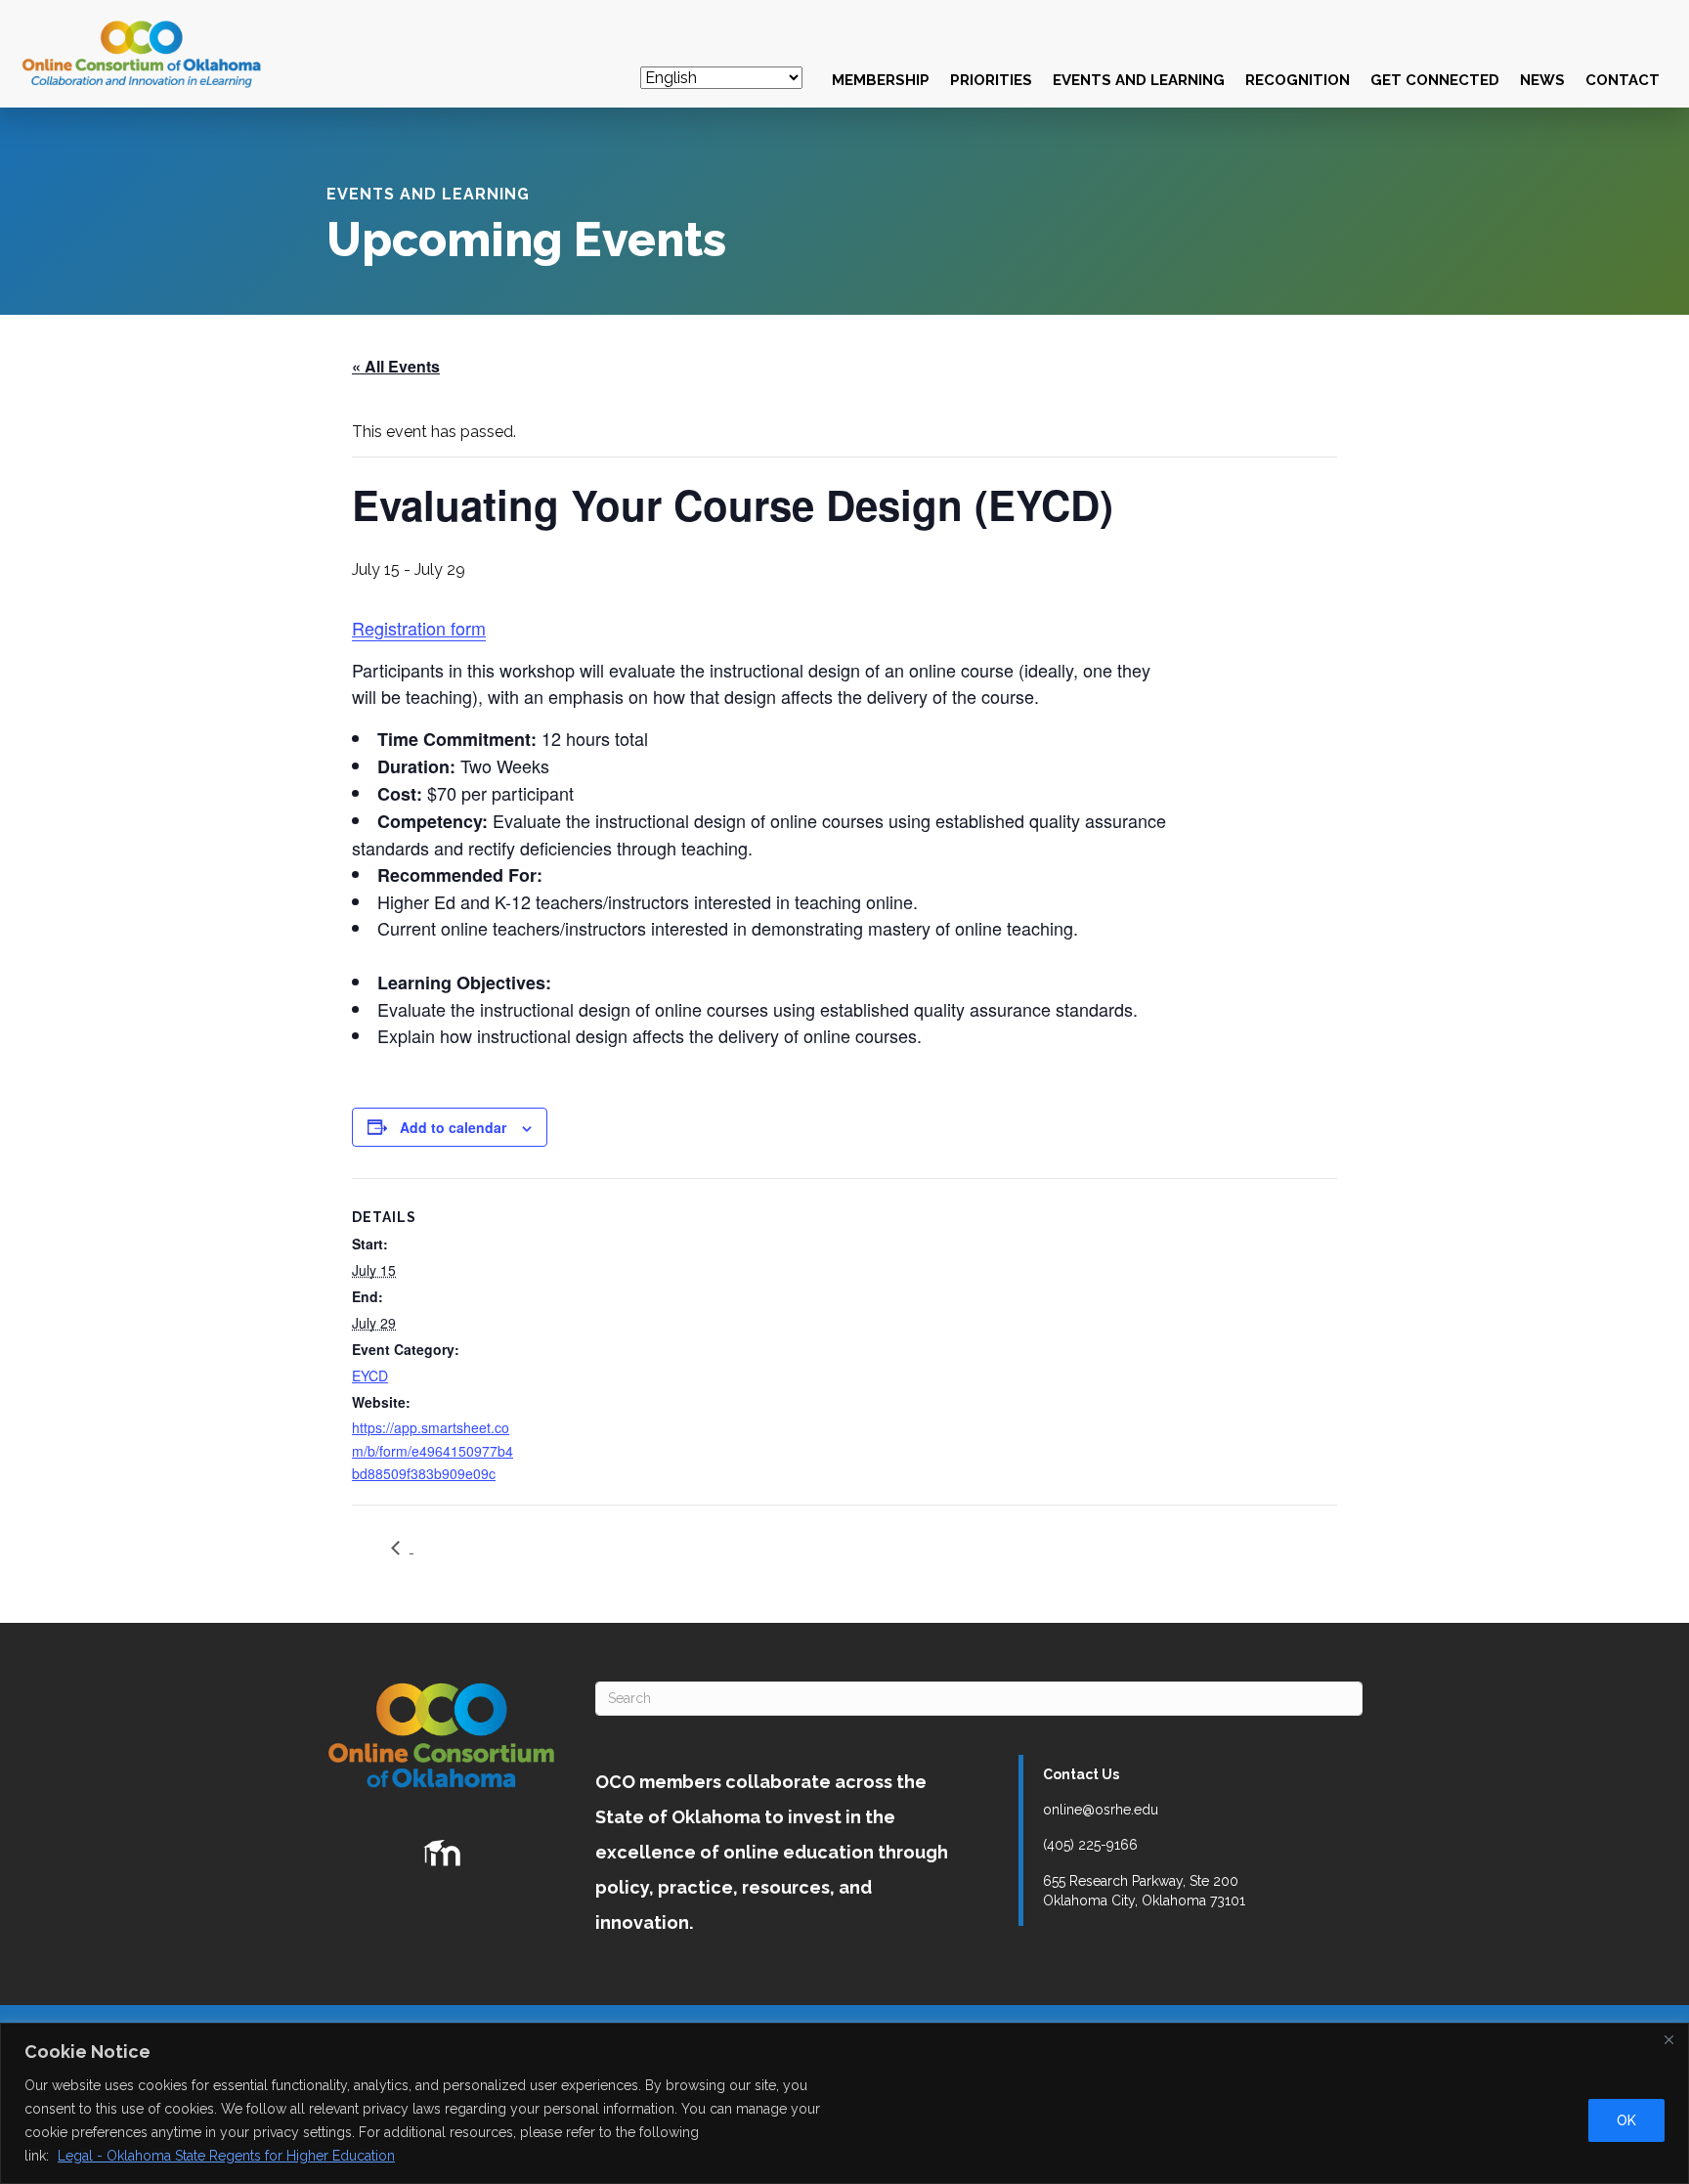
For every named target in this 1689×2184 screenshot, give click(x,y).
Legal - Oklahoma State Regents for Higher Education (226, 2156)
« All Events (396, 366)
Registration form (419, 628)
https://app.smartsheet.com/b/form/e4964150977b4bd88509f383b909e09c (433, 1450)
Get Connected (1435, 80)
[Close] (1668, 2039)
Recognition (1298, 80)
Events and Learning (1139, 80)
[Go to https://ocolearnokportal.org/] (442, 1854)
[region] (844, 2103)
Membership (881, 80)
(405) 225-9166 (1090, 1845)
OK (1626, 2120)
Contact (1623, 80)
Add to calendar (453, 1127)
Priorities (991, 80)
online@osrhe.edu (1101, 1810)
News (1542, 80)
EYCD (370, 1376)
